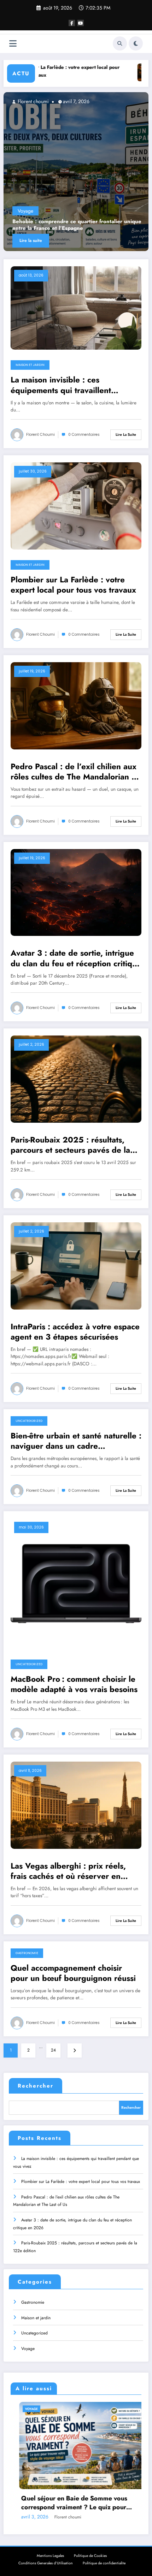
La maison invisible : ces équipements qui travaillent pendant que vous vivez (64, 225)
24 (53, 2050)
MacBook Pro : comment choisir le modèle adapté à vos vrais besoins (74, 1684)
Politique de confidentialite (104, 2563)
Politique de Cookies (90, 2556)
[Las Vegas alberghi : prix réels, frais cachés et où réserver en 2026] (76, 1805)
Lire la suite (31, 241)
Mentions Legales (50, 2556)
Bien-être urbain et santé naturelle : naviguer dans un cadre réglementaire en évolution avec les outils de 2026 (76, 1441)
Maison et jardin (35, 211)
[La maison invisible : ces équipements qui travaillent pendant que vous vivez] (76, 172)
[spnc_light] (136, 43)
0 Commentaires (84, 435)
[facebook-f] (72, 23)
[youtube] (81, 23)
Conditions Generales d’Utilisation (46, 2563)
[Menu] (13, 44)
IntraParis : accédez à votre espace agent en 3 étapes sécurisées (75, 1332)
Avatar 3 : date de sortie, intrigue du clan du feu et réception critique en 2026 (76, 958)
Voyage (28, 2349)
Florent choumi (33, 101)
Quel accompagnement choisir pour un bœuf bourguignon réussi (73, 1973)
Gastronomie (27, 1953)
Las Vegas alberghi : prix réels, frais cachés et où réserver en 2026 (68, 1871)
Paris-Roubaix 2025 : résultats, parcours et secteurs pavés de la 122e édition (70, 1145)
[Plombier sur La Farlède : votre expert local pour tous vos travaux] (76, 505)
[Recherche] (120, 43)
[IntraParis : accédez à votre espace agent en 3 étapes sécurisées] (76, 1265)
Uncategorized (29, 1421)
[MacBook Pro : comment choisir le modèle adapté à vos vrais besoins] (76, 1583)
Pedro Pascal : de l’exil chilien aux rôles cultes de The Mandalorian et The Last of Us (75, 772)
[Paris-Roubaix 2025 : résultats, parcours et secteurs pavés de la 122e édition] (76, 1079)
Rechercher (36, 2086)
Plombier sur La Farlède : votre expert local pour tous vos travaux (73, 585)
